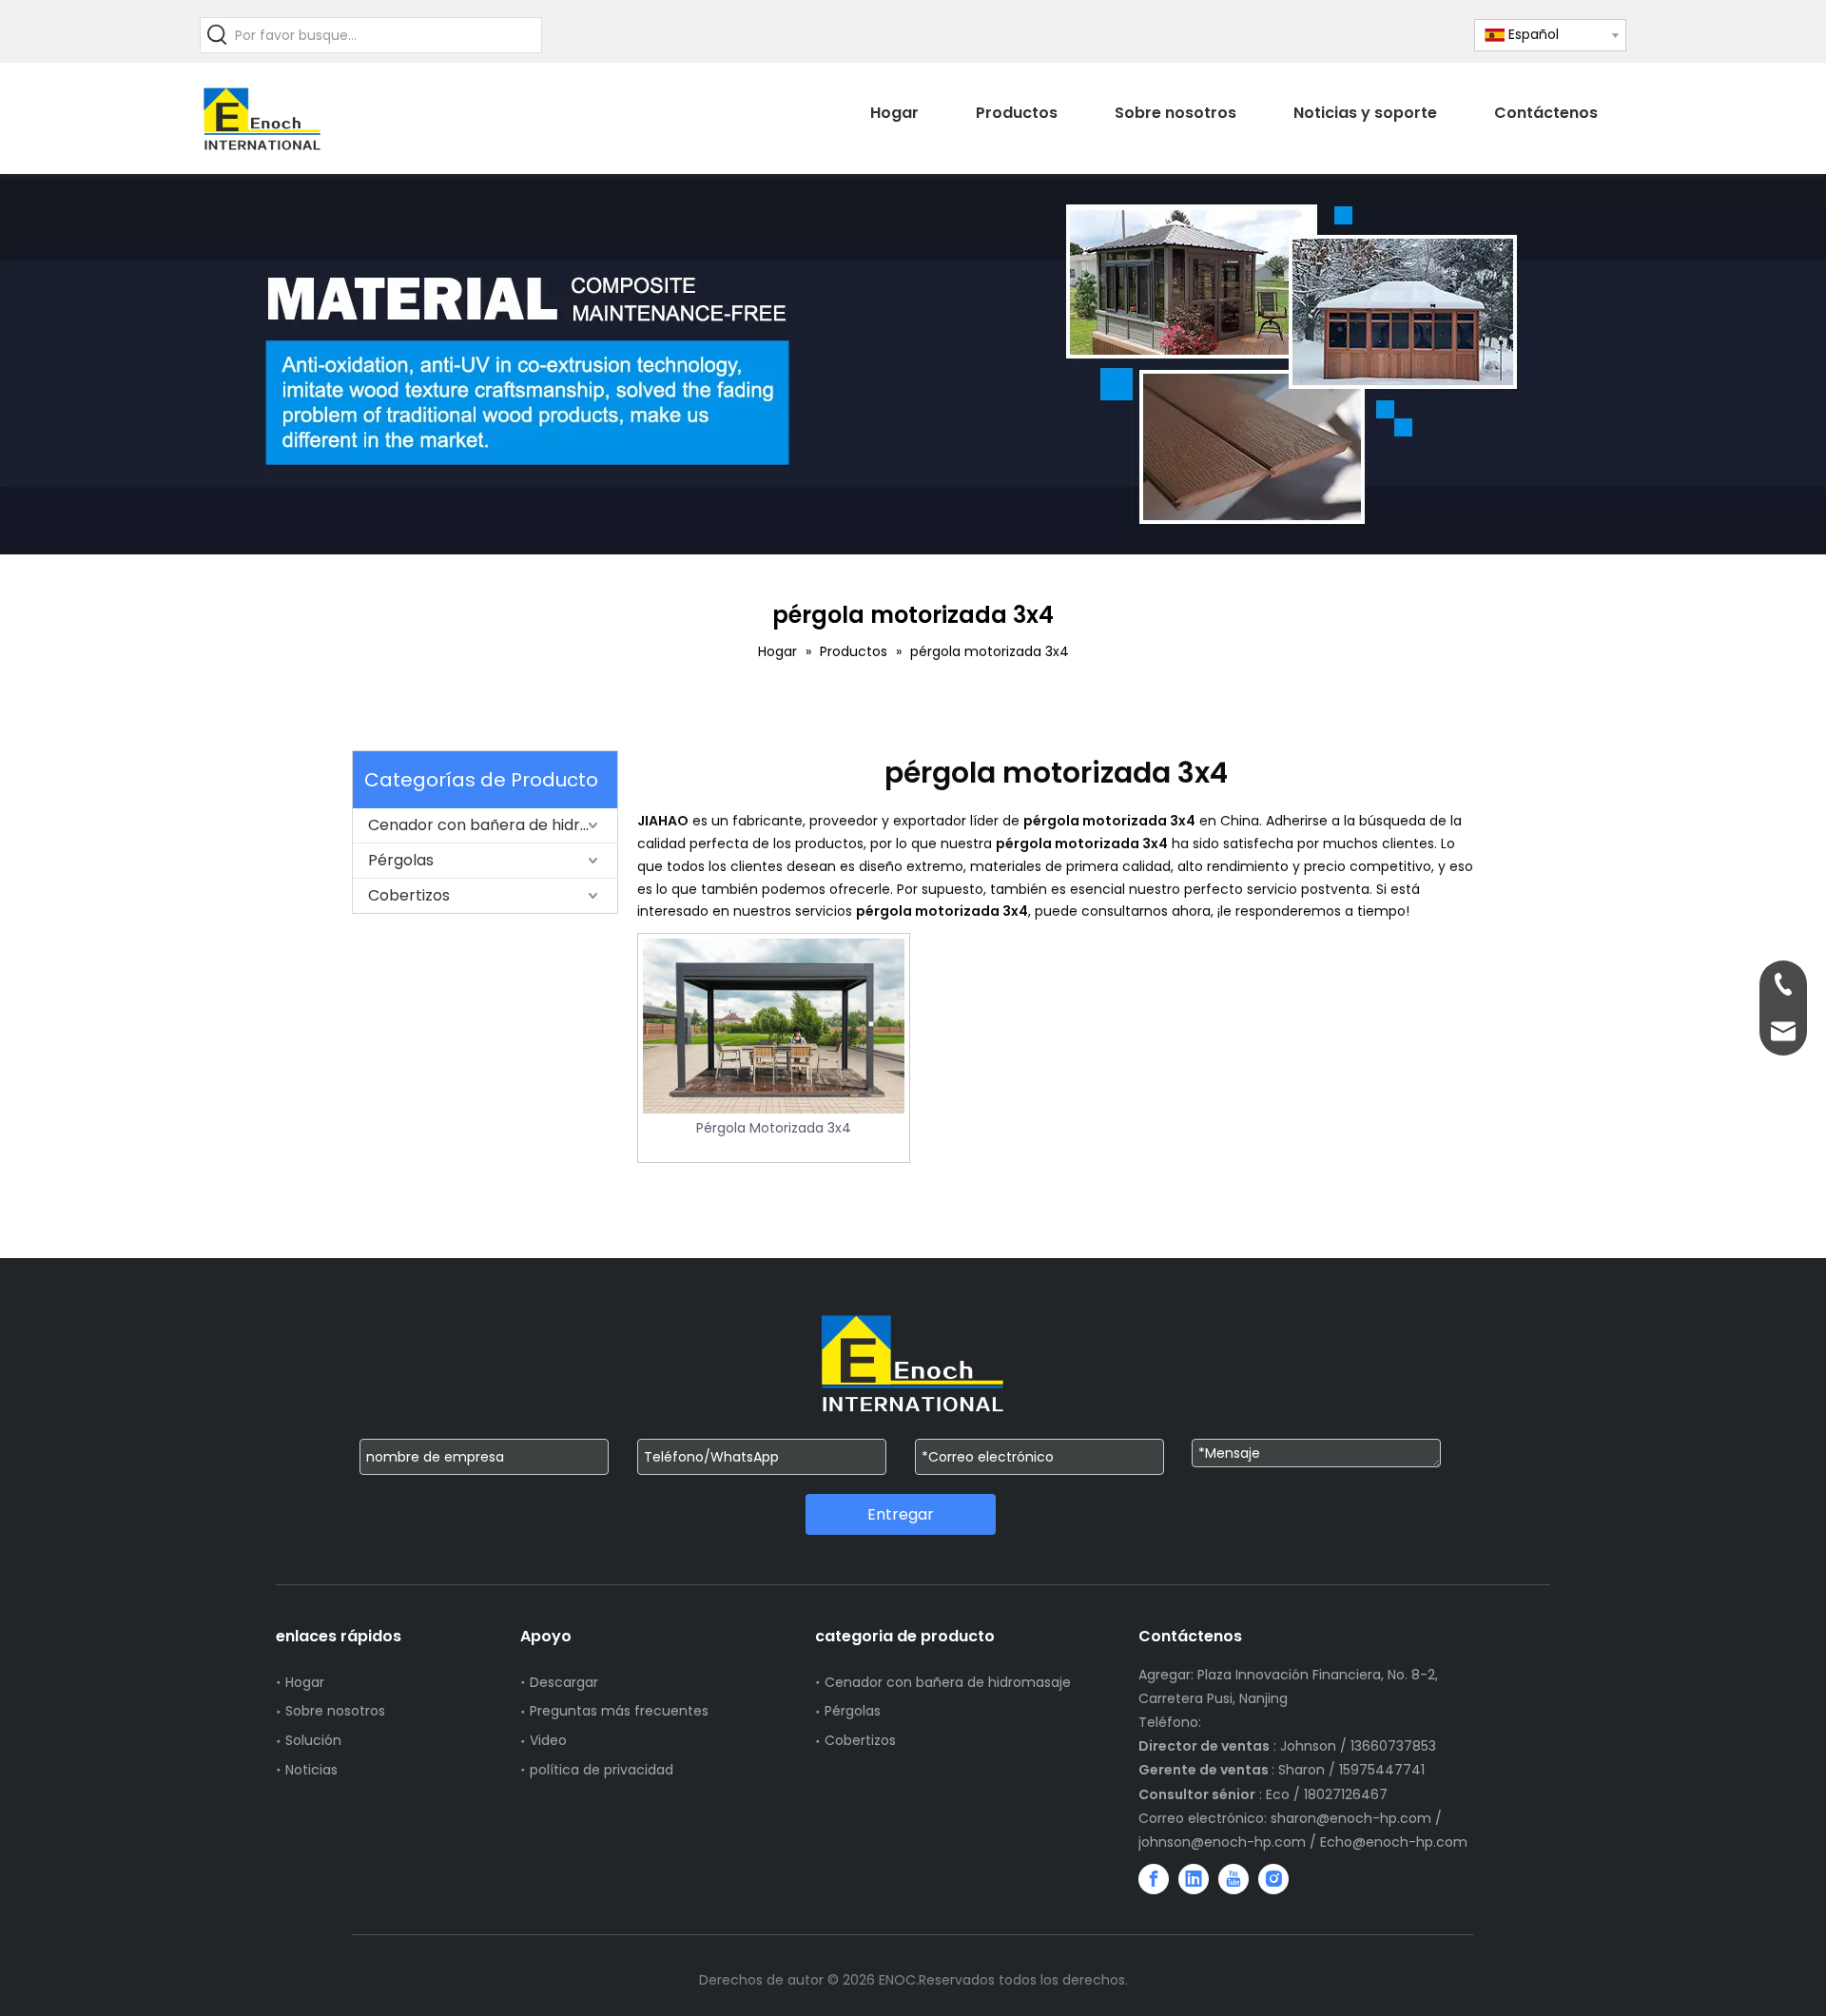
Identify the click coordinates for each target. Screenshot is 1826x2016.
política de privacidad (602, 1770)
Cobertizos (409, 895)
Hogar (305, 1682)
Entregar (901, 1514)
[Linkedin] (1194, 1879)
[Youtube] (1234, 1879)
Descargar (564, 1682)
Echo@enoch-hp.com (1394, 1842)
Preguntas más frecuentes (619, 1711)
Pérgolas (401, 860)
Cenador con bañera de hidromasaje (493, 825)
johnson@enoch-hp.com (1222, 1842)
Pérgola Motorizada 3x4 (774, 1128)
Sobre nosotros (335, 1711)
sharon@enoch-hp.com (1353, 1818)
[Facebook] (1154, 1879)
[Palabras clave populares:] (218, 35)
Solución (313, 1740)
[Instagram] (1273, 1879)
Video (548, 1740)
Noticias (311, 1770)
